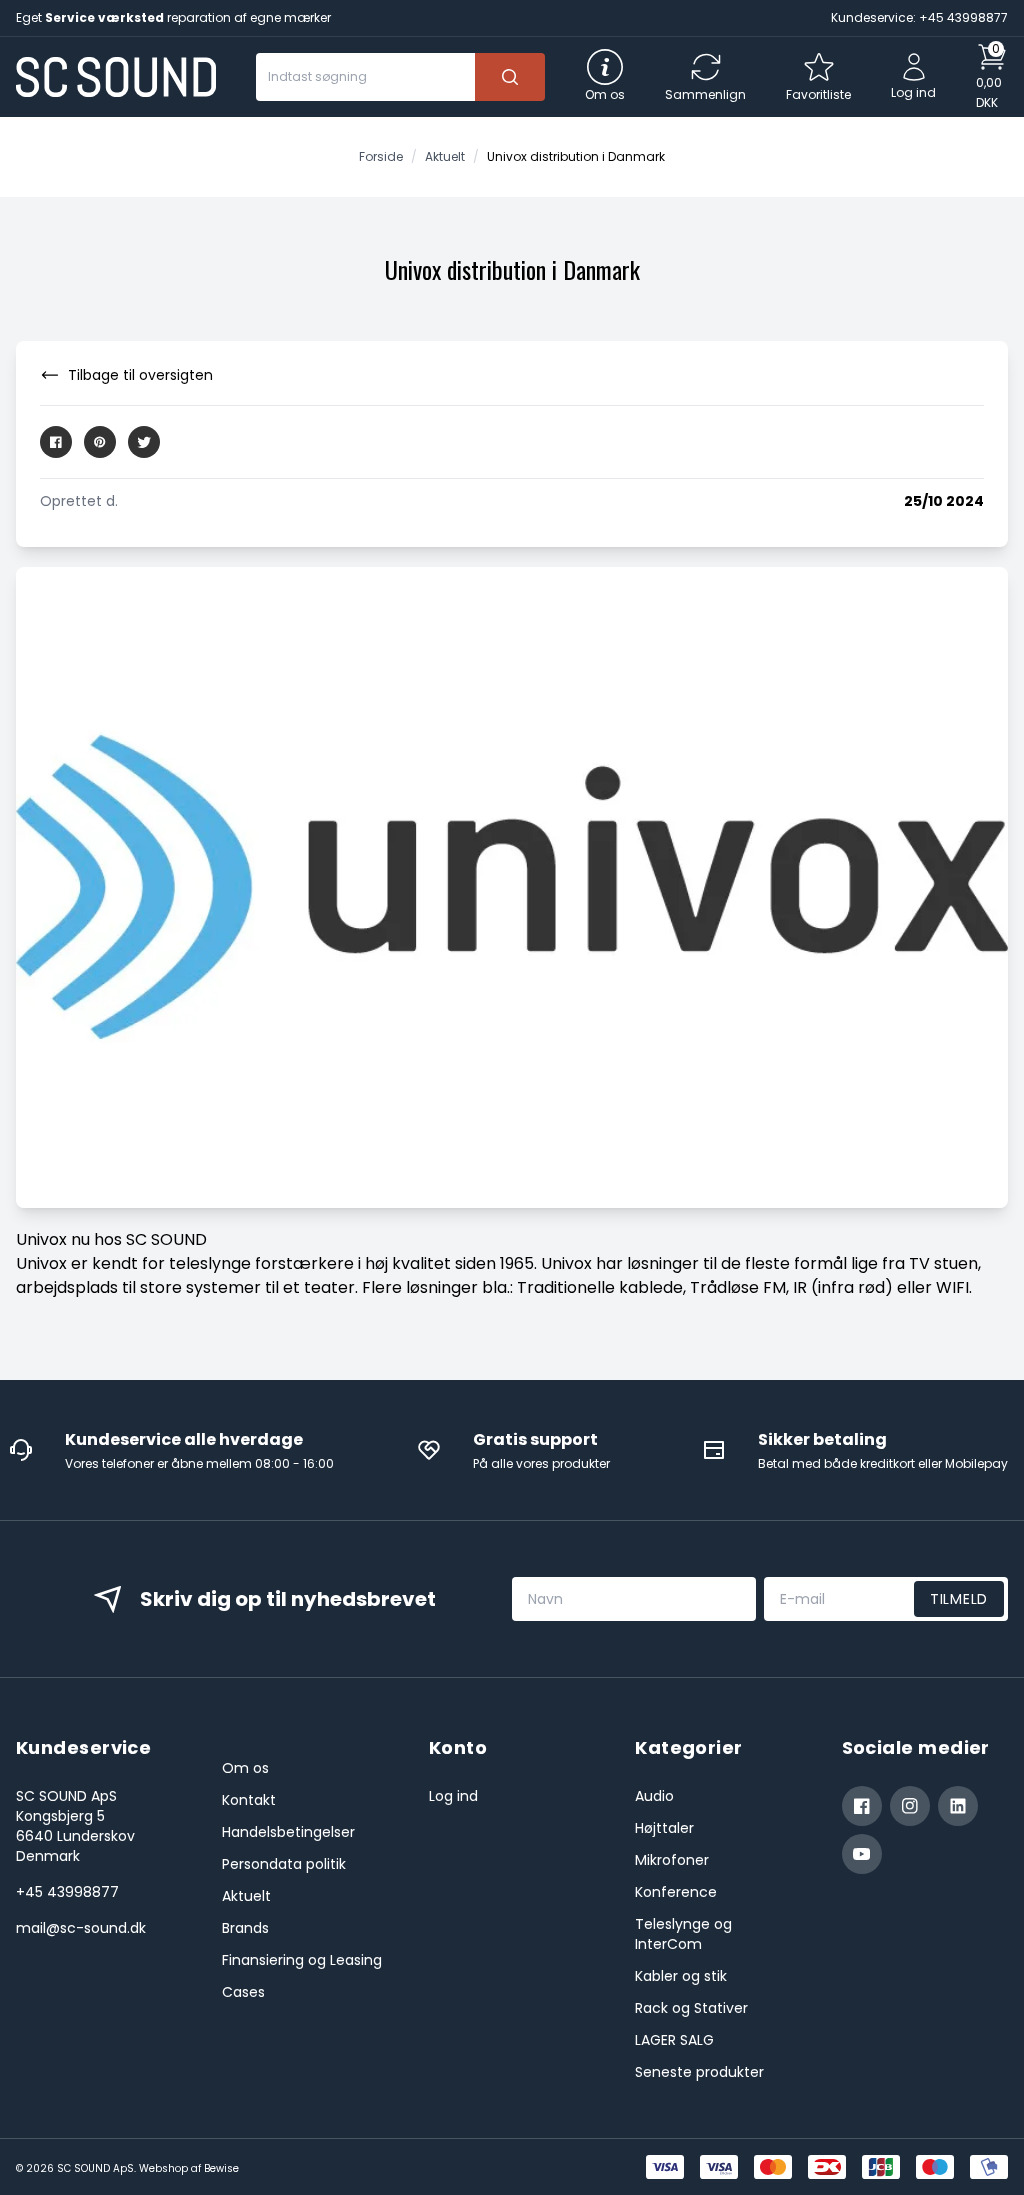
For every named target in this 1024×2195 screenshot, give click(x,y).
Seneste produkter (699, 2072)
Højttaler (664, 1828)
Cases (243, 1992)
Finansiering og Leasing (302, 1960)
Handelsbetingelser (288, 1832)
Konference (676, 1892)
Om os (245, 1768)
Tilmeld (959, 1599)
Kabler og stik (681, 1976)
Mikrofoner (672, 1860)
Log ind (453, 1796)
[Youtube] (862, 1854)
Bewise (221, 2168)
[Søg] (510, 77)
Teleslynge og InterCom (683, 1934)
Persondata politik (284, 1864)
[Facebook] (862, 1806)
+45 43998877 (67, 1892)
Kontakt (249, 1800)
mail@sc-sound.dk (81, 1928)
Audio (654, 1796)
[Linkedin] (958, 1806)
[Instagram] (910, 1806)
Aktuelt (246, 1896)
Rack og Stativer (691, 2008)
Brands (245, 1928)
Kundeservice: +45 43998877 (919, 17)
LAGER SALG (674, 2040)
